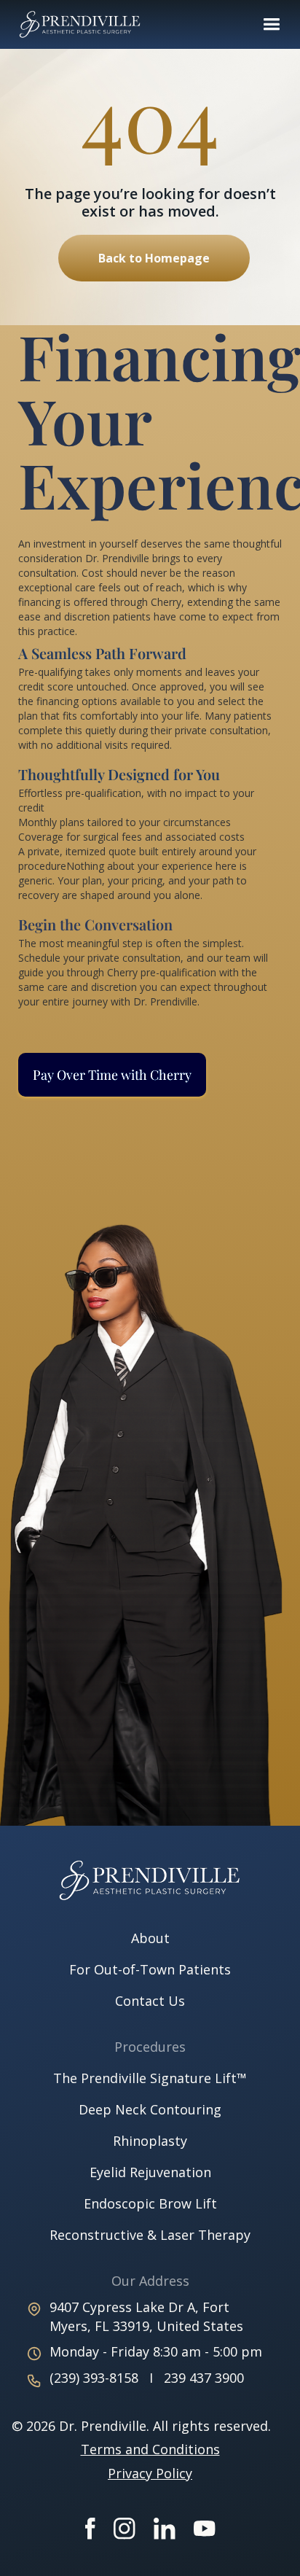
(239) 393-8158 (96, 2378)
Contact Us (150, 2001)
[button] (271, 24)
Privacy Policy (150, 2473)
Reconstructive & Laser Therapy (150, 2235)
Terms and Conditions (150, 2449)
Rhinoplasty (150, 2141)
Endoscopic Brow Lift (150, 2203)
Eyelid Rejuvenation (150, 2172)
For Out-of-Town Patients (150, 1969)
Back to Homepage (154, 258)
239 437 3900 (204, 2378)
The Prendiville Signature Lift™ (150, 2078)
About (150, 1938)
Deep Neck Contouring (150, 2109)
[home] (84, 24)
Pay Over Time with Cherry (112, 1075)
